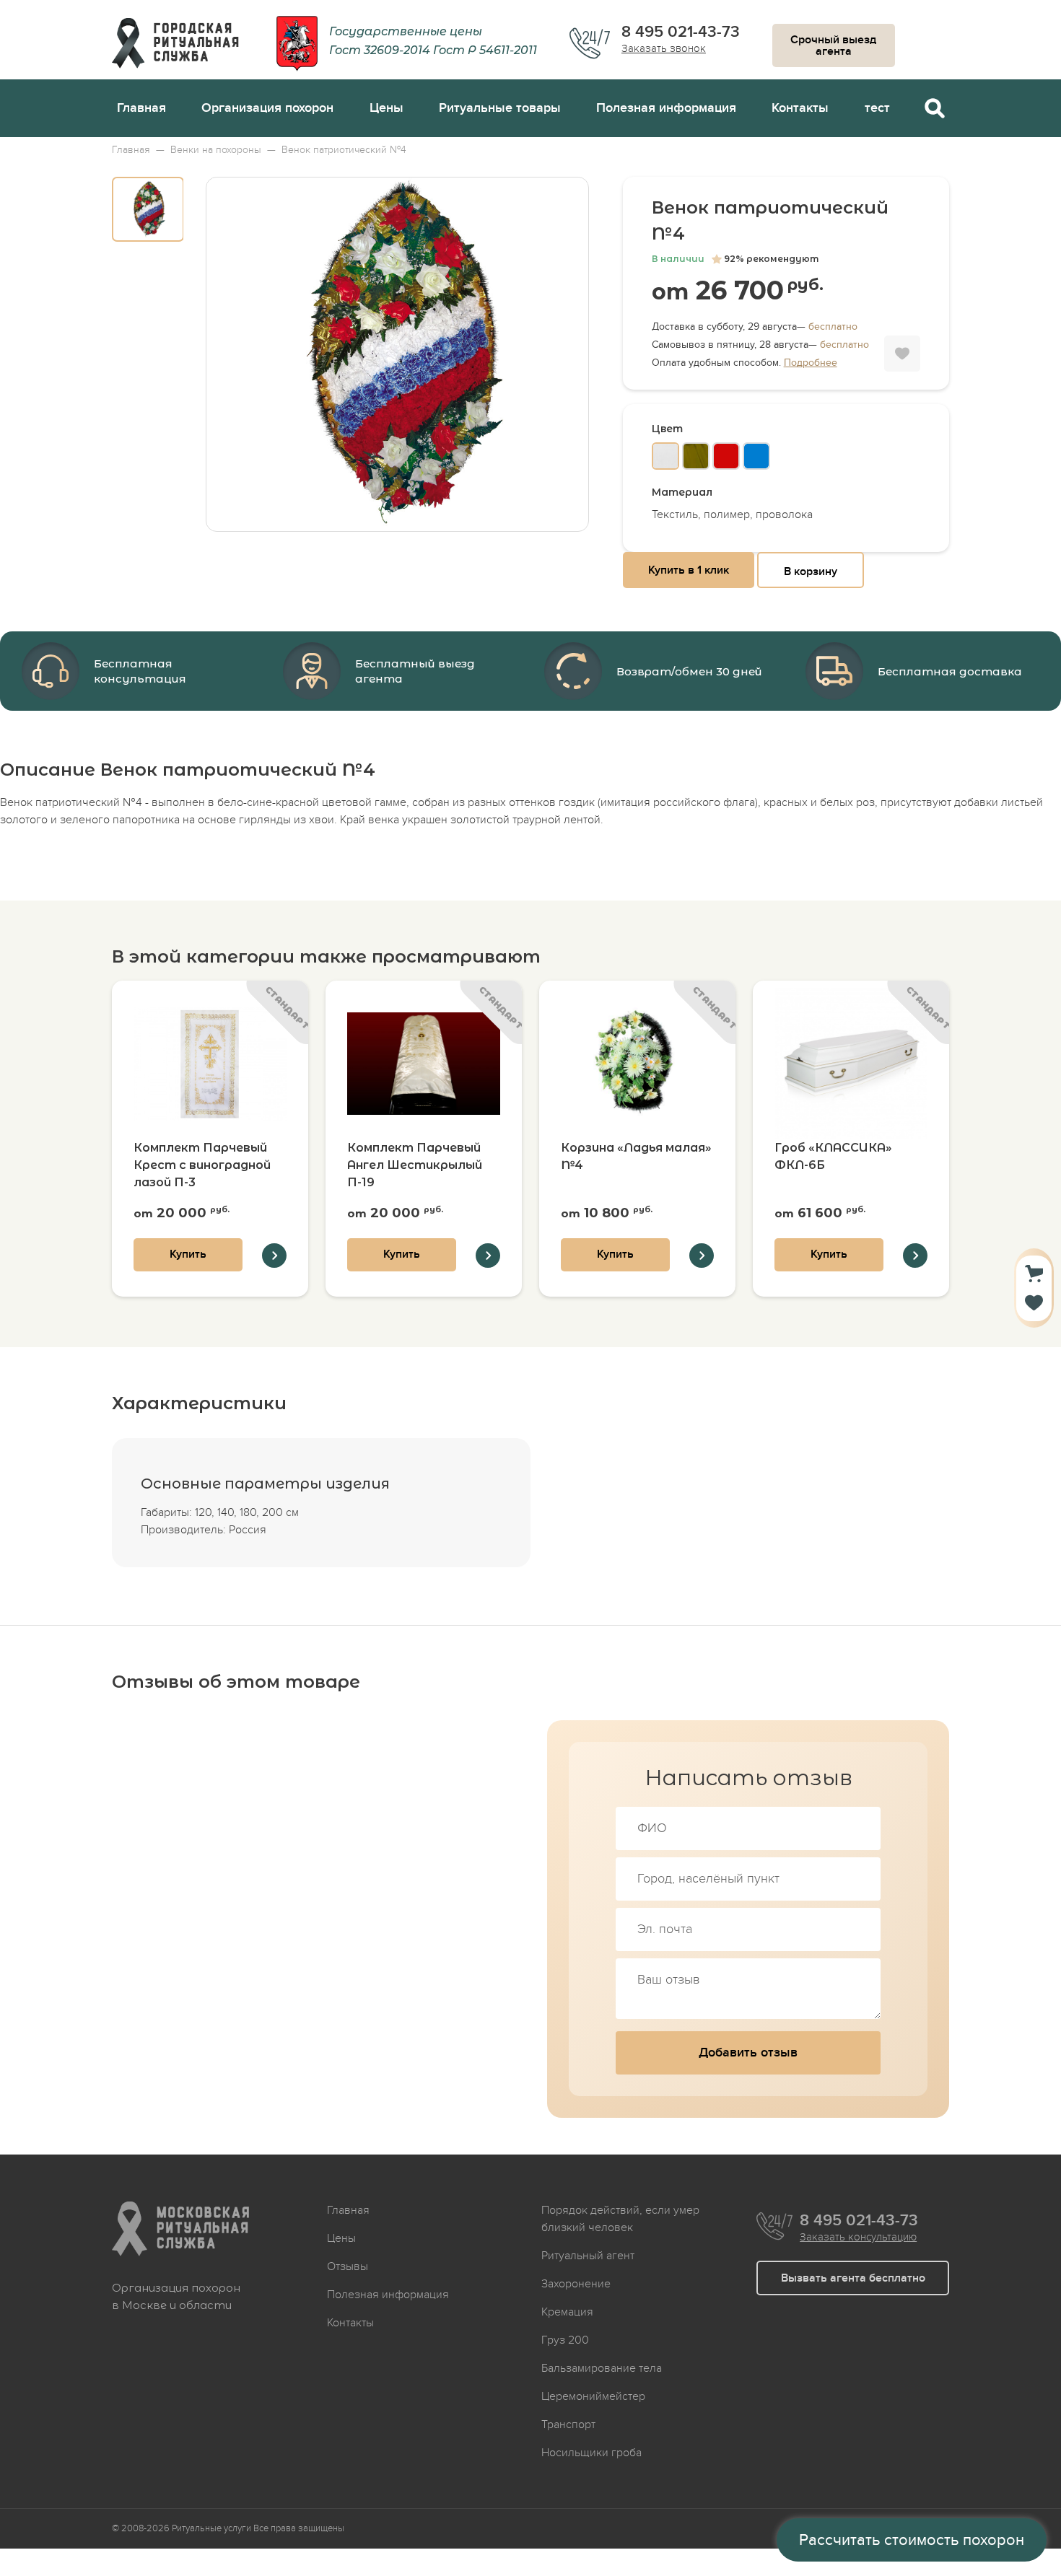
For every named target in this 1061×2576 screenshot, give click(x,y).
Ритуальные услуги (211, 2528)
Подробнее (811, 363)
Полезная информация (666, 108)
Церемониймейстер (593, 2396)
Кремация (567, 2312)
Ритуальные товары (500, 108)
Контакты (800, 108)
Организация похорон (267, 108)
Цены (387, 108)
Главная (141, 108)
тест (877, 108)
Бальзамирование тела (602, 2368)
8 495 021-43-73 (681, 32)
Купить (188, 1254)
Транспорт (568, 2424)
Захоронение (576, 2284)
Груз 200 (565, 2340)
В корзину (811, 571)
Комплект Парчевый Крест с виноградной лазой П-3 (202, 1165)
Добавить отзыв (748, 2053)
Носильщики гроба (591, 2453)
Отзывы (348, 2266)
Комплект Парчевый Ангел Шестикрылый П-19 (415, 1165)
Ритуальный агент (588, 2256)
